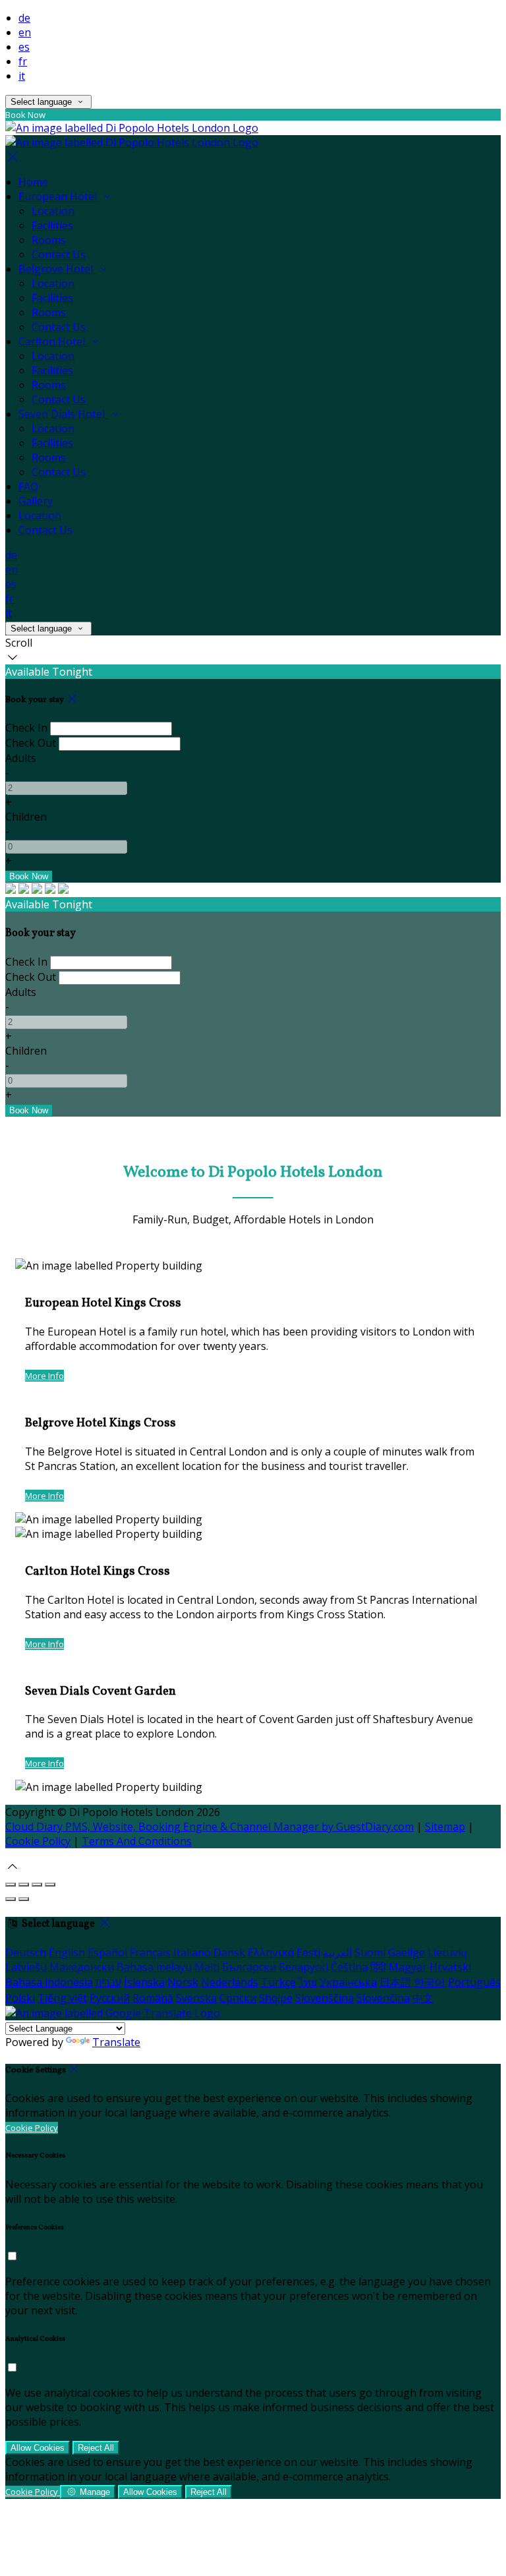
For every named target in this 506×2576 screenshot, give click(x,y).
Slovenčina (383, 1998)
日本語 (395, 1982)
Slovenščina (324, 1998)
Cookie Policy (38, 1841)
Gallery (36, 501)
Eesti (308, 1952)
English (67, 1952)
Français (150, 1952)
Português (474, 1982)
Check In (26, 728)
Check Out (31, 743)
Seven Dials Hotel (63, 414)
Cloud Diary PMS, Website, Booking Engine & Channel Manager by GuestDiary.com (210, 1827)
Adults (21, 758)
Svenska (196, 1998)
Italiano (192, 1952)
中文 (423, 1998)
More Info (44, 1376)
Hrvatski (450, 1967)
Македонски (82, 1967)
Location (53, 211)
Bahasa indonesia (49, 1982)
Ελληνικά (271, 1952)
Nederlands (230, 1982)
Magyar (408, 1967)
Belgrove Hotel (57, 269)
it (22, 76)
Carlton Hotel (53, 341)
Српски (238, 1998)
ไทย (308, 1982)
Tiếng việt (62, 1998)
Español (107, 1952)
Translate (116, 2042)
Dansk (229, 1952)
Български (249, 1967)
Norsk (183, 1982)
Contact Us (59, 254)
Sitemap (445, 1827)
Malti (207, 1967)
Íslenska (144, 1982)
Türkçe (278, 1982)
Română (153, 1998)
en (25, 32)
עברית (108, 1982)
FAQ (28, 486)
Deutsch (26, 1952)
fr (23, 61)
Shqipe (276, 1998)
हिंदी (378, 1967)
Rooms (49, 240)
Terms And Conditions (137, 1841)
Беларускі (303, 1967)
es (24, 47)
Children (26, 817)
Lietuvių (447, 1952)
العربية (337, 1952)
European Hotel (59, 196)
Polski (20, 1998)
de (24, 18)
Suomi (370, 1952)
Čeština (349, 1967)
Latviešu (26, 1967)
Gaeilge (407, 1952)
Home (33, 182)
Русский (110, 1998)
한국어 (430, 1982)
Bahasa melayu (154, 1967)
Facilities (52, 225)
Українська (348, 1982)
